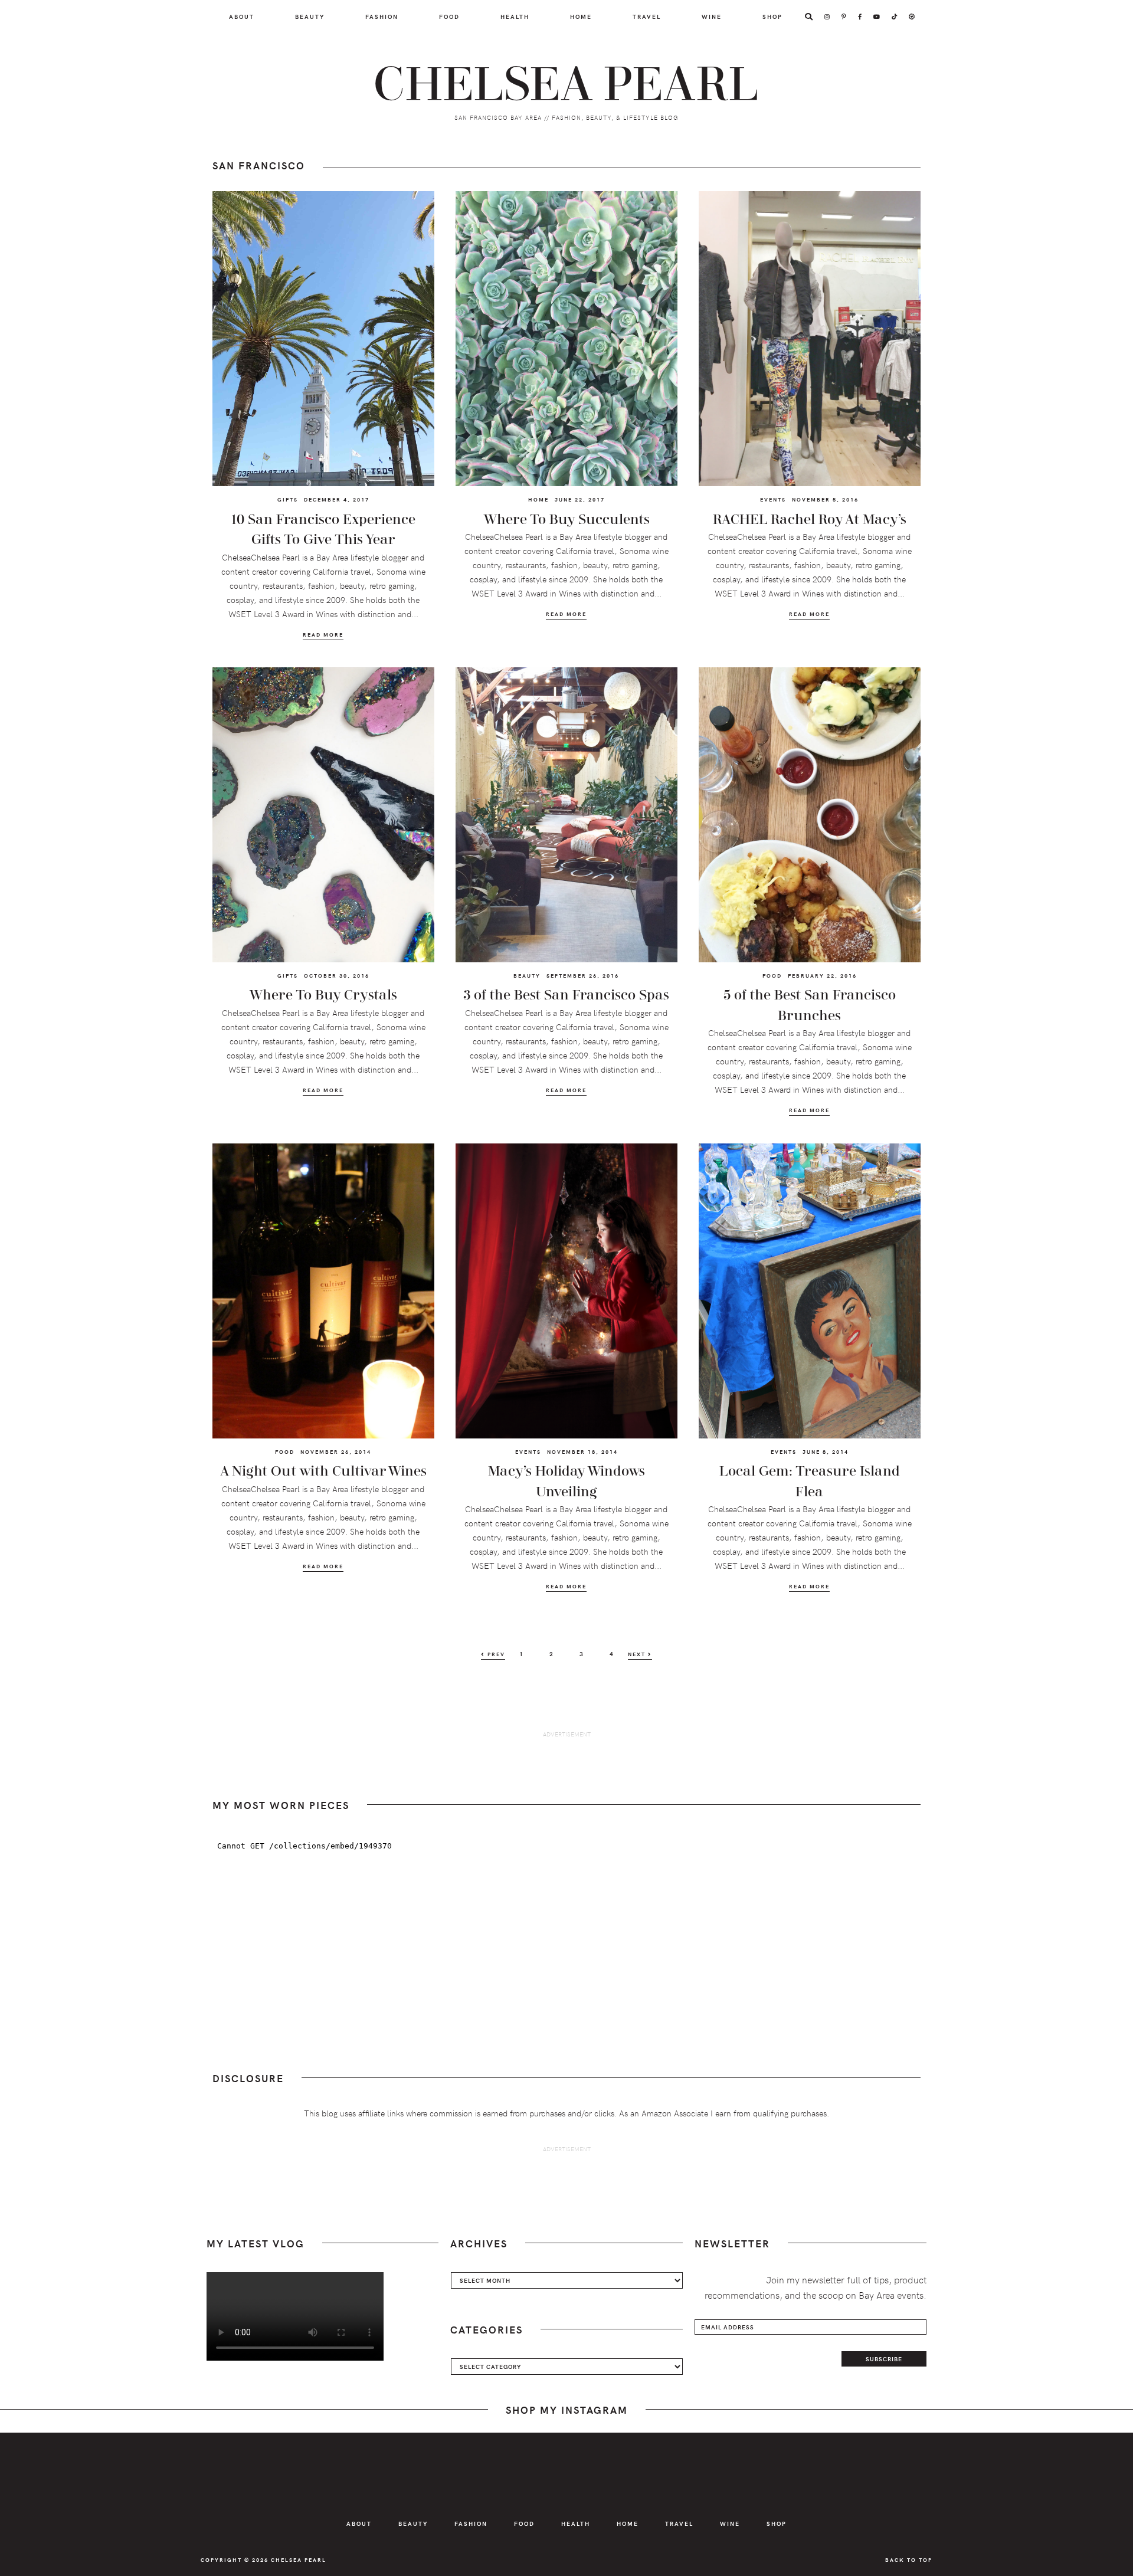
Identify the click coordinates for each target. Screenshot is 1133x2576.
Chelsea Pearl (566, 85)
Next (638, 1654)
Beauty (527, 975)
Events (773, 499)
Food (772, 975)
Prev (495, 1654)
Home (538, 499)
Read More (323, 635)
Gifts (288, 499)
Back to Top (909, 2559)
